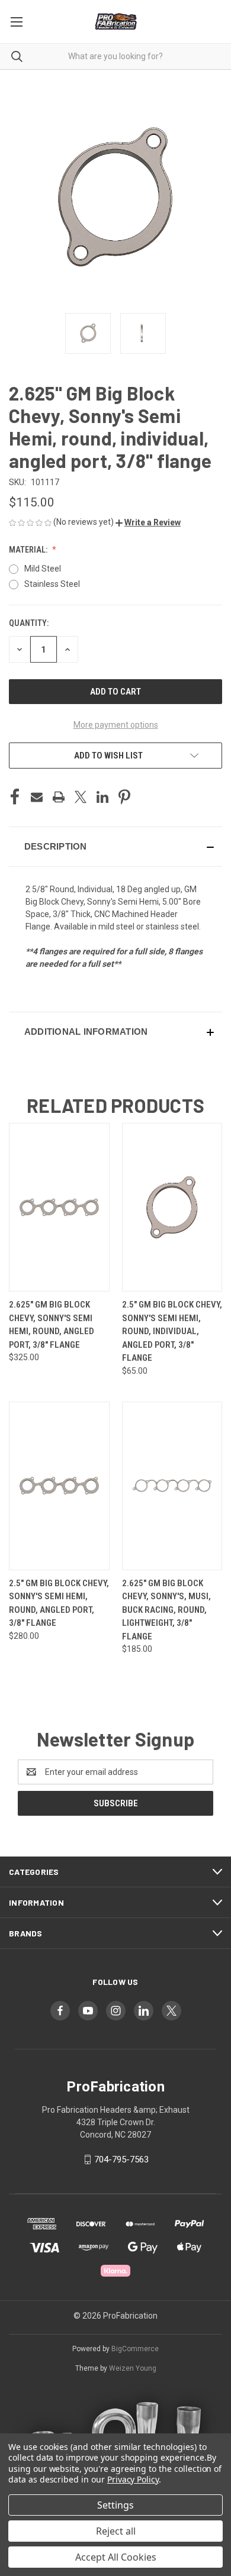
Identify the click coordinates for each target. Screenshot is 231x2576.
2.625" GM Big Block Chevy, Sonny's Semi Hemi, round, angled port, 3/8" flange (52, 1325)
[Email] (37, 797)
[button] (148, 522)
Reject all (116, 2531)
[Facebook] (15, 797)
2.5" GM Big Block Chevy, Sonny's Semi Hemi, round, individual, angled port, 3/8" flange (172, 1331)
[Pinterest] (124, 797)
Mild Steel (43, 569)
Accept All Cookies (116, 2557)
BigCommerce (135, 2349)
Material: (29, 550)
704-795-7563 (121, 2159)
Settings (115, 2505)
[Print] (59, 797)
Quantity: (29, 623)
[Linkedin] (102, 797)
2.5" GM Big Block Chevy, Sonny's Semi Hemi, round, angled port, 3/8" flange (59, 1603)
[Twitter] (81, 797)
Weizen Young (133, 2368)
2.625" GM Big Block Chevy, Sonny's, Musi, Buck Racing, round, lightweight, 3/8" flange (166, 1610)
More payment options (116, 725)
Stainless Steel (52, 584)
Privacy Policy (133, 2479)
